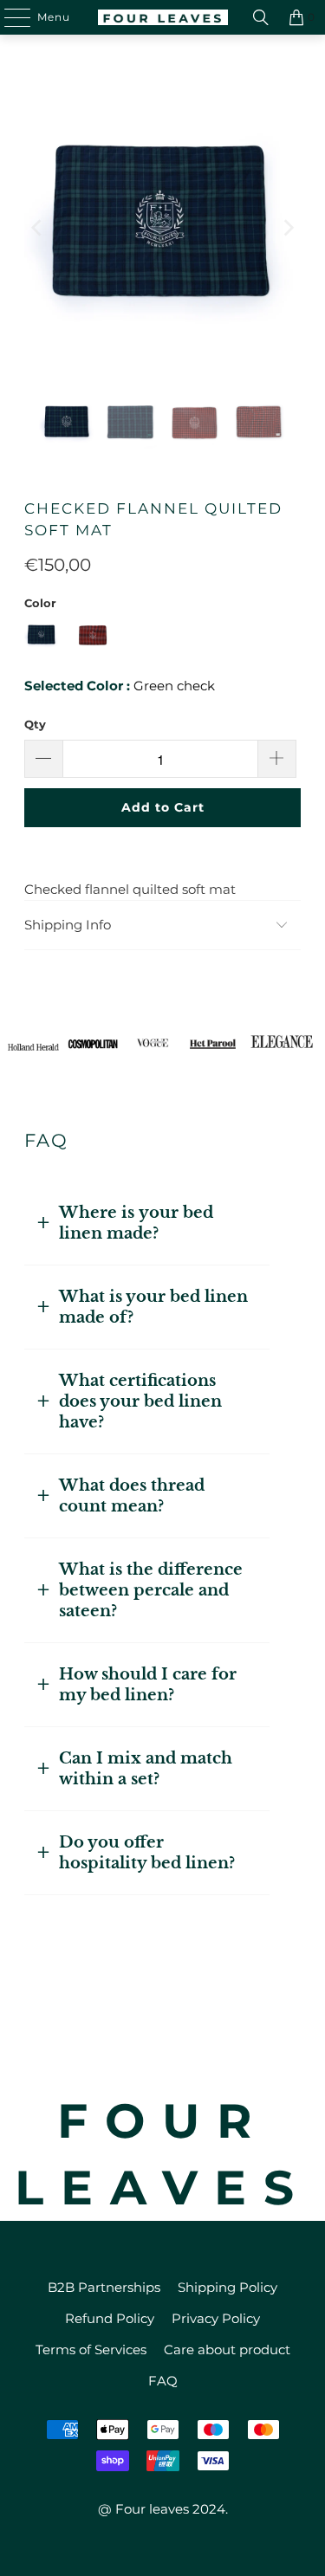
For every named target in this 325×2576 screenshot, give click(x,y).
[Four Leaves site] (163, 17)
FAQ (163, 2381)
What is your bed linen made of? (153, 1307)
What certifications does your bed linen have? (140, 1401)
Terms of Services (91, 2349)
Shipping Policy (227, 2287)
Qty (35, 724)
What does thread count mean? (132, 1496)
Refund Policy (110, 2318)
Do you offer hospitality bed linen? (147, 1853)
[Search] (261, 17)
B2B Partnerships (104, 2287)
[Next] (288, 227)
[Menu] (9, 17)
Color (40, 603)
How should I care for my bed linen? (148, 1685)
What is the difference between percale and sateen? (151, 1590)
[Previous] (37, 227)
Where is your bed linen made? (136, 1223)
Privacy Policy (216, 2318)
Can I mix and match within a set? (146, 1769)
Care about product (227, 2349)
